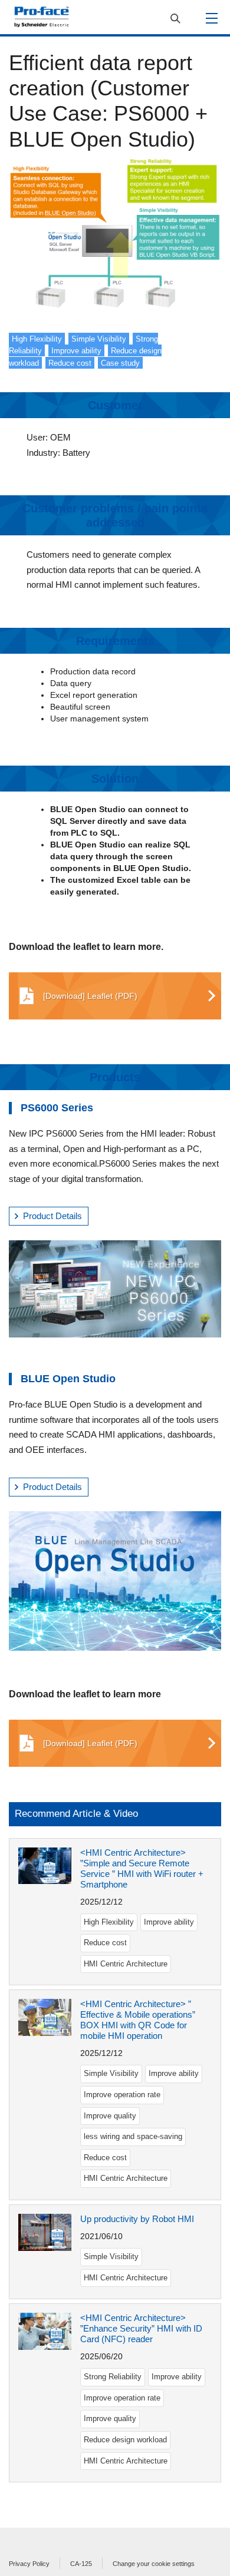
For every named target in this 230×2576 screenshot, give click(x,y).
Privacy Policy (29, 2564)
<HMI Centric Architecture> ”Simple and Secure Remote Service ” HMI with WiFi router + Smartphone (142, 1868)
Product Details (52, 1216)
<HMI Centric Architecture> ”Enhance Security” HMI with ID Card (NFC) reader (141, 2328)
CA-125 (81, 2564)
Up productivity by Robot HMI (137, 2219)
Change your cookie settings (154, 2564)
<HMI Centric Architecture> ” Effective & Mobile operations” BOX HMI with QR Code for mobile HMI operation (138, 2020)
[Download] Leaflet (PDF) (90, 996)
